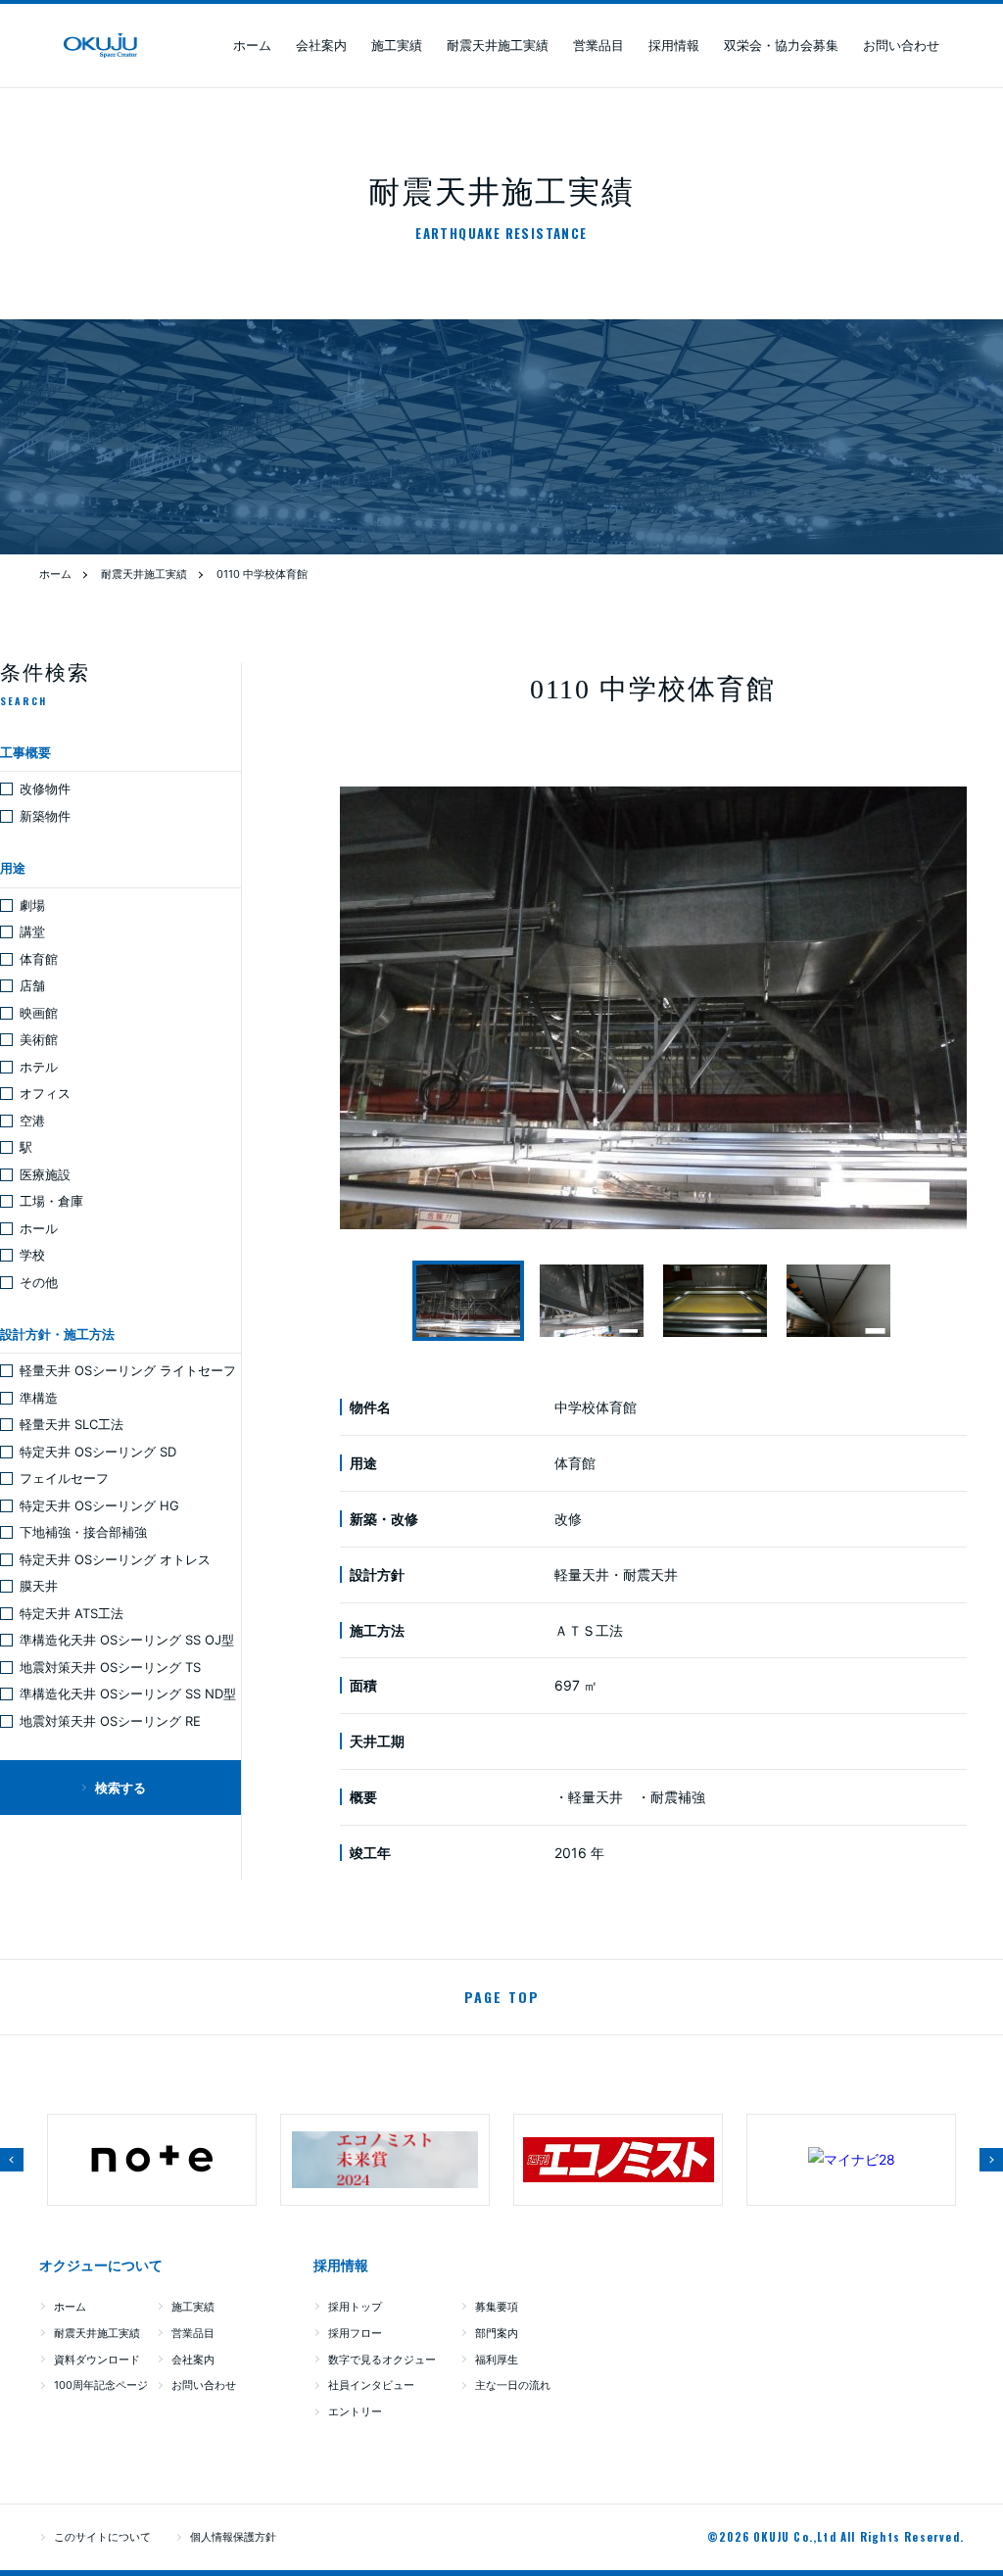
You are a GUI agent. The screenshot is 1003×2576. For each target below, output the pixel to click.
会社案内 (321, 45)
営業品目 (598, 45)
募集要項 (497, 2307)
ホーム (252, 45)
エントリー (355, 2411)
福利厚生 (497, 2360)
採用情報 (674, 45)
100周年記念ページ (101, 2385)
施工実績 (397, 45)
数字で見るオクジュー (382, 2360)
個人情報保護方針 (233, 2537)
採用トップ (355, 2307)
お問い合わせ (901, 45)
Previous (12, 2160)
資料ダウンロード (97, 2360)
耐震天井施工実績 (498, 45)
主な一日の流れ (513, 2385)
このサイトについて (102, 2537)
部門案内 (497, 2333)
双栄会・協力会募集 (781, 45)
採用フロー (355, 2333)
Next (991, 2160)
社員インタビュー (371, 2385)
